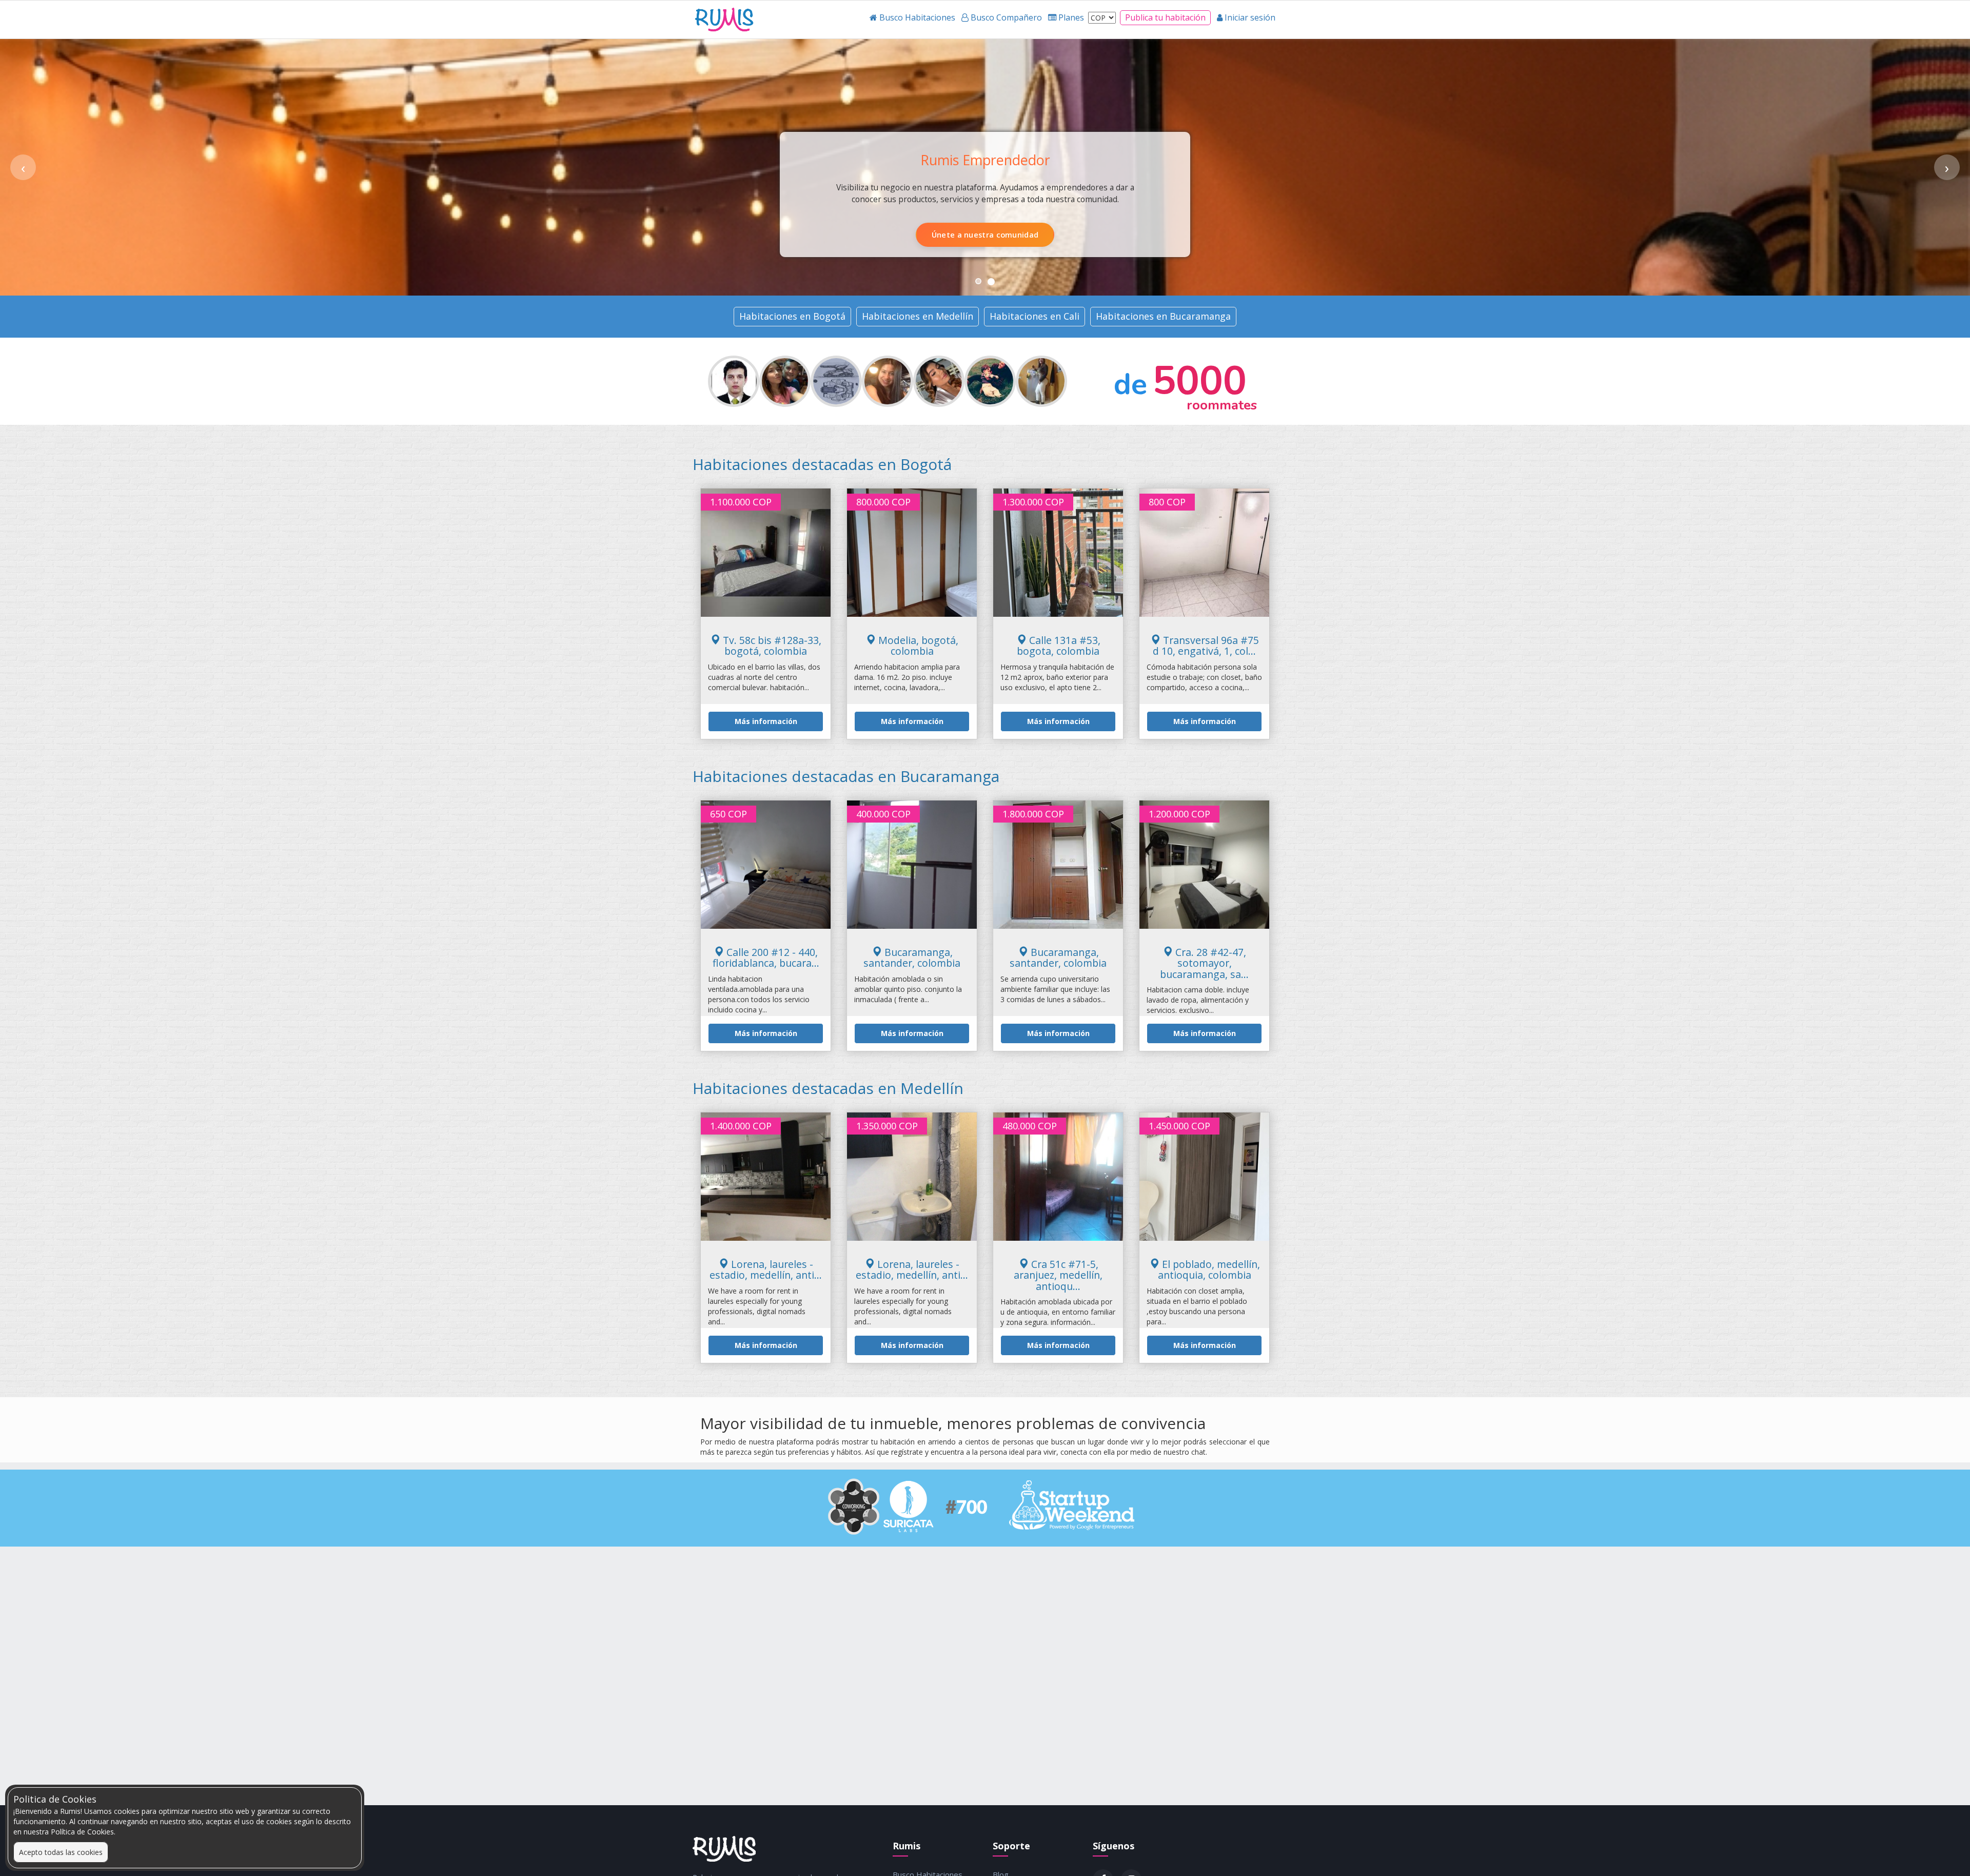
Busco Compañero (1037, 234)
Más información (766, 721)
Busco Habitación (932, 234)
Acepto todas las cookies (61, 1852)
